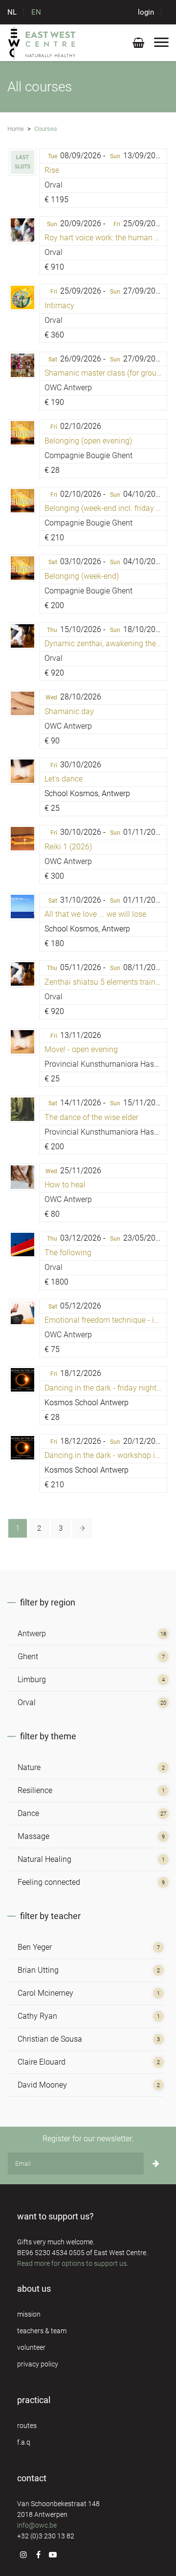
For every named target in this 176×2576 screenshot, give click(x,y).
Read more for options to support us (72, 2263)
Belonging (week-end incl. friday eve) (107, 508)
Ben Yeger (35, 1947)
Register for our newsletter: (88, 2139)
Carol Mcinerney (45, 1993)
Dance (28, 1813)
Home (16, 129)
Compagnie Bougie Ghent (88, 455)
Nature (29, 1767)
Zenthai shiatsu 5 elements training (105, 982)
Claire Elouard (42, 2062)
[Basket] (138, 45)
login (146, 12)
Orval (54, 185)
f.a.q (24, 2442)
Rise (52, 170)
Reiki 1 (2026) (68, 847)
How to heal (65, 1185)
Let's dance (64, 779)
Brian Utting (38, 1970)
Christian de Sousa (50, 2039)
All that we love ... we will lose (95, 914)
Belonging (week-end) (82, 576)
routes (27, 2426)
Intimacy (59, 306)
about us (34, 2289)
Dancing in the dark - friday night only (109, 1388)
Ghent (28, 1657)
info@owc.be (37, 2525)
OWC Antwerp (68, 388)
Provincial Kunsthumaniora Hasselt (105, 1064)
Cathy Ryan (37, 2016)
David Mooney (42, 2085)
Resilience (35, 1790)
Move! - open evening (81, 1049)
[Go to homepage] (42, 42)
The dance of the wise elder (91, 1117)
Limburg (32, 1679)
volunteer (31, 2347)
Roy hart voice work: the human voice (109, 238)
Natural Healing (44, 1859)
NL (12, 12)
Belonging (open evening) (88, 441)
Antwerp (32, 1634)
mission (29, 2314)
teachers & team (42, 2331)
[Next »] (82, 1528)
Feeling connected (49, 1882)
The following (68, 1253)
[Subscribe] (156, 2164)
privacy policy (38, 2364)
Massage (33, 1836)
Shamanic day (69, 711)
